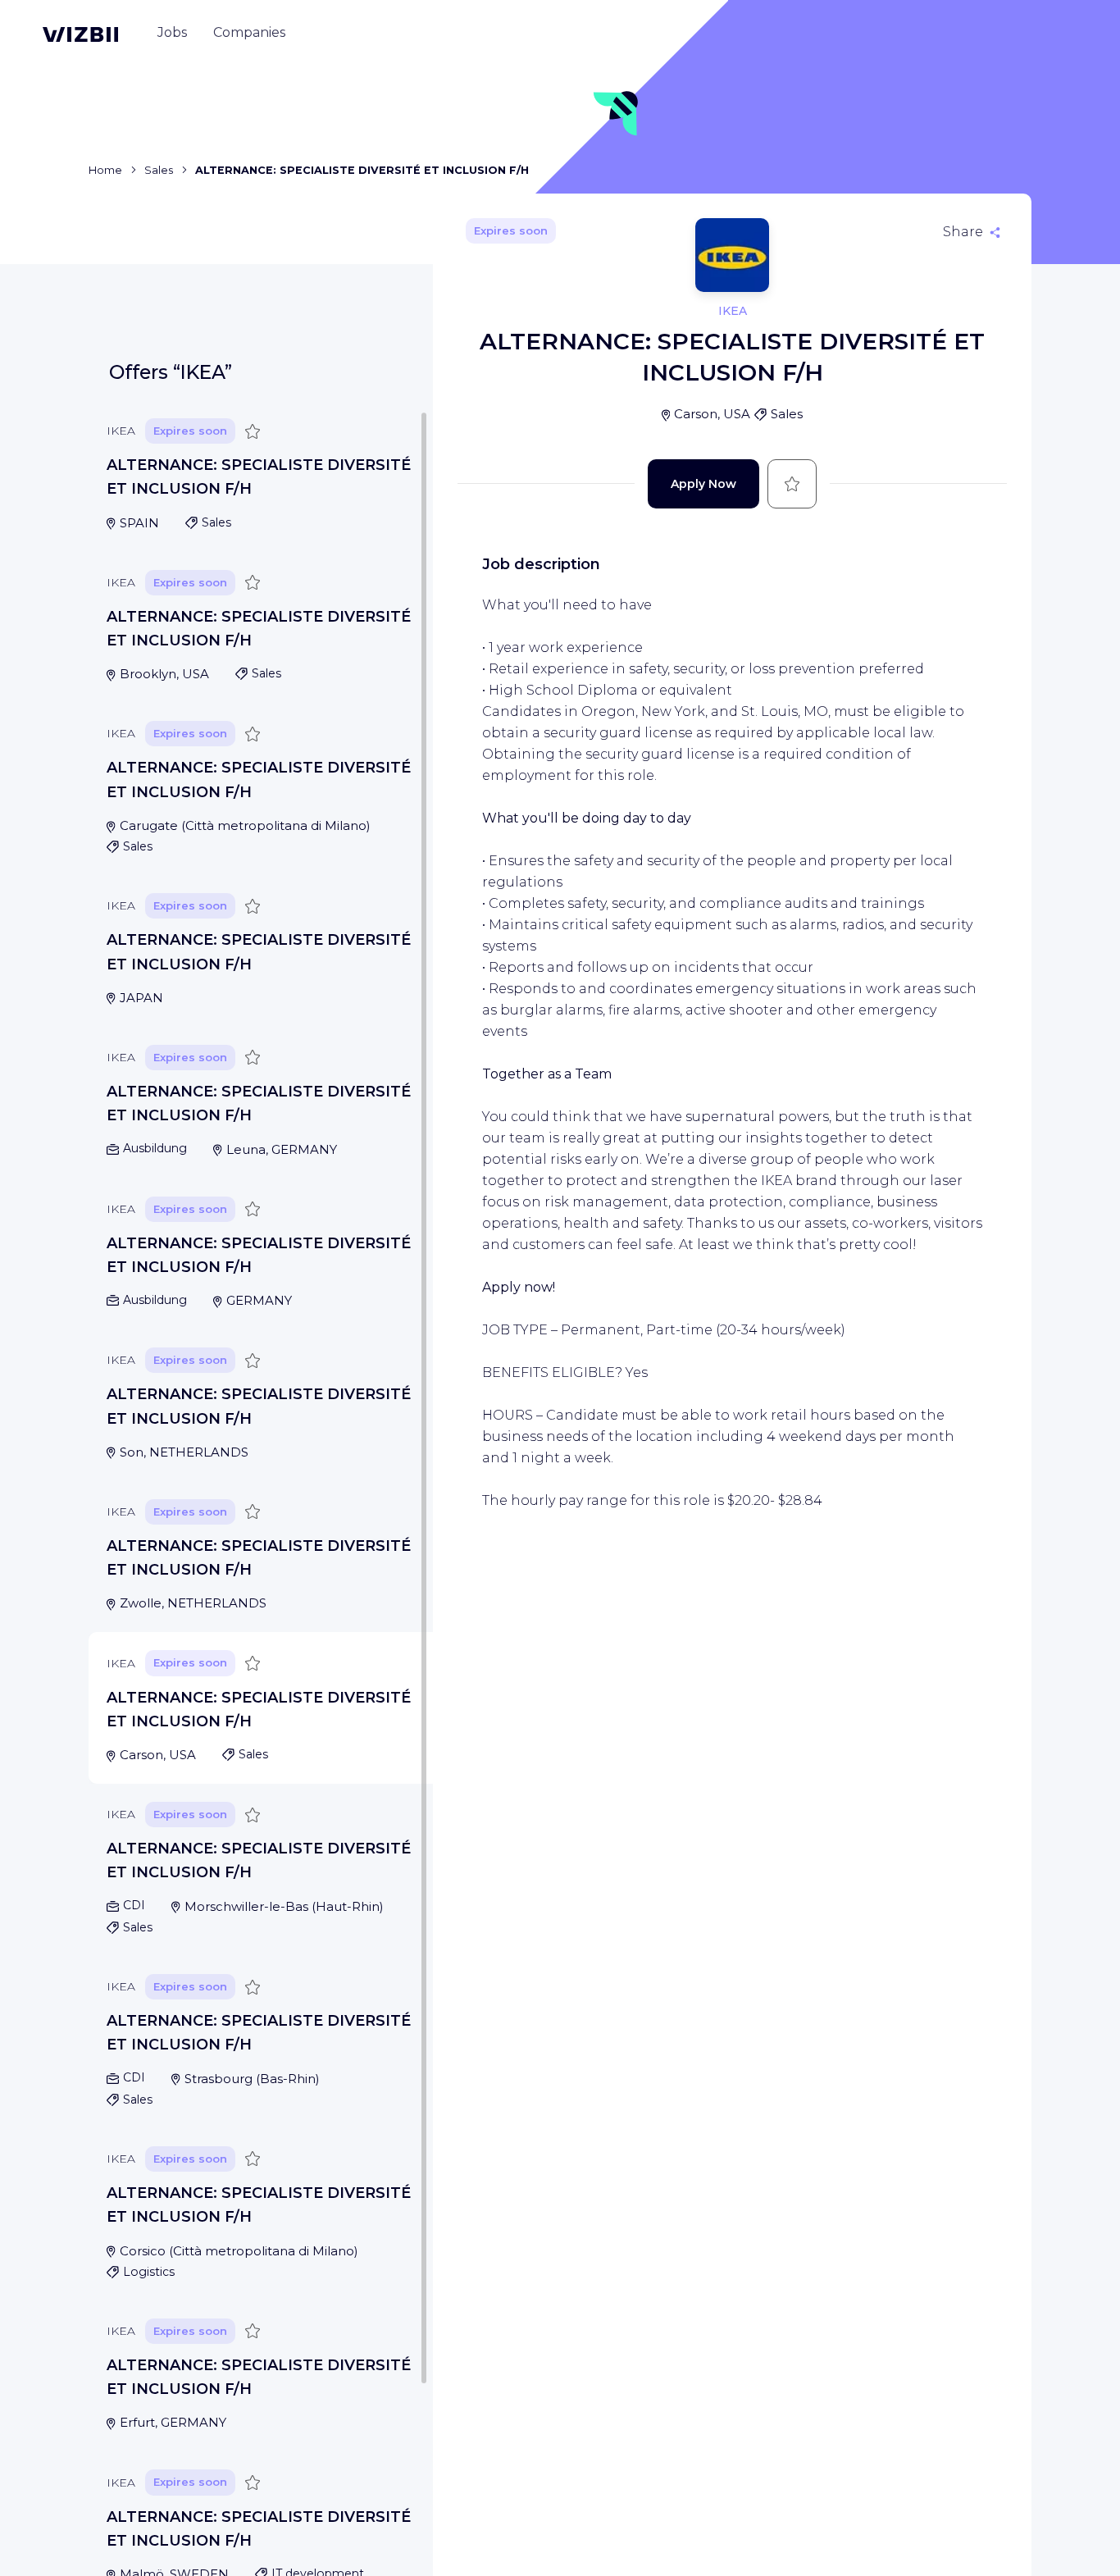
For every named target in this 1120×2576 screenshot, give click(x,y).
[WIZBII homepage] (80, 34)
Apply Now (703, 484)
